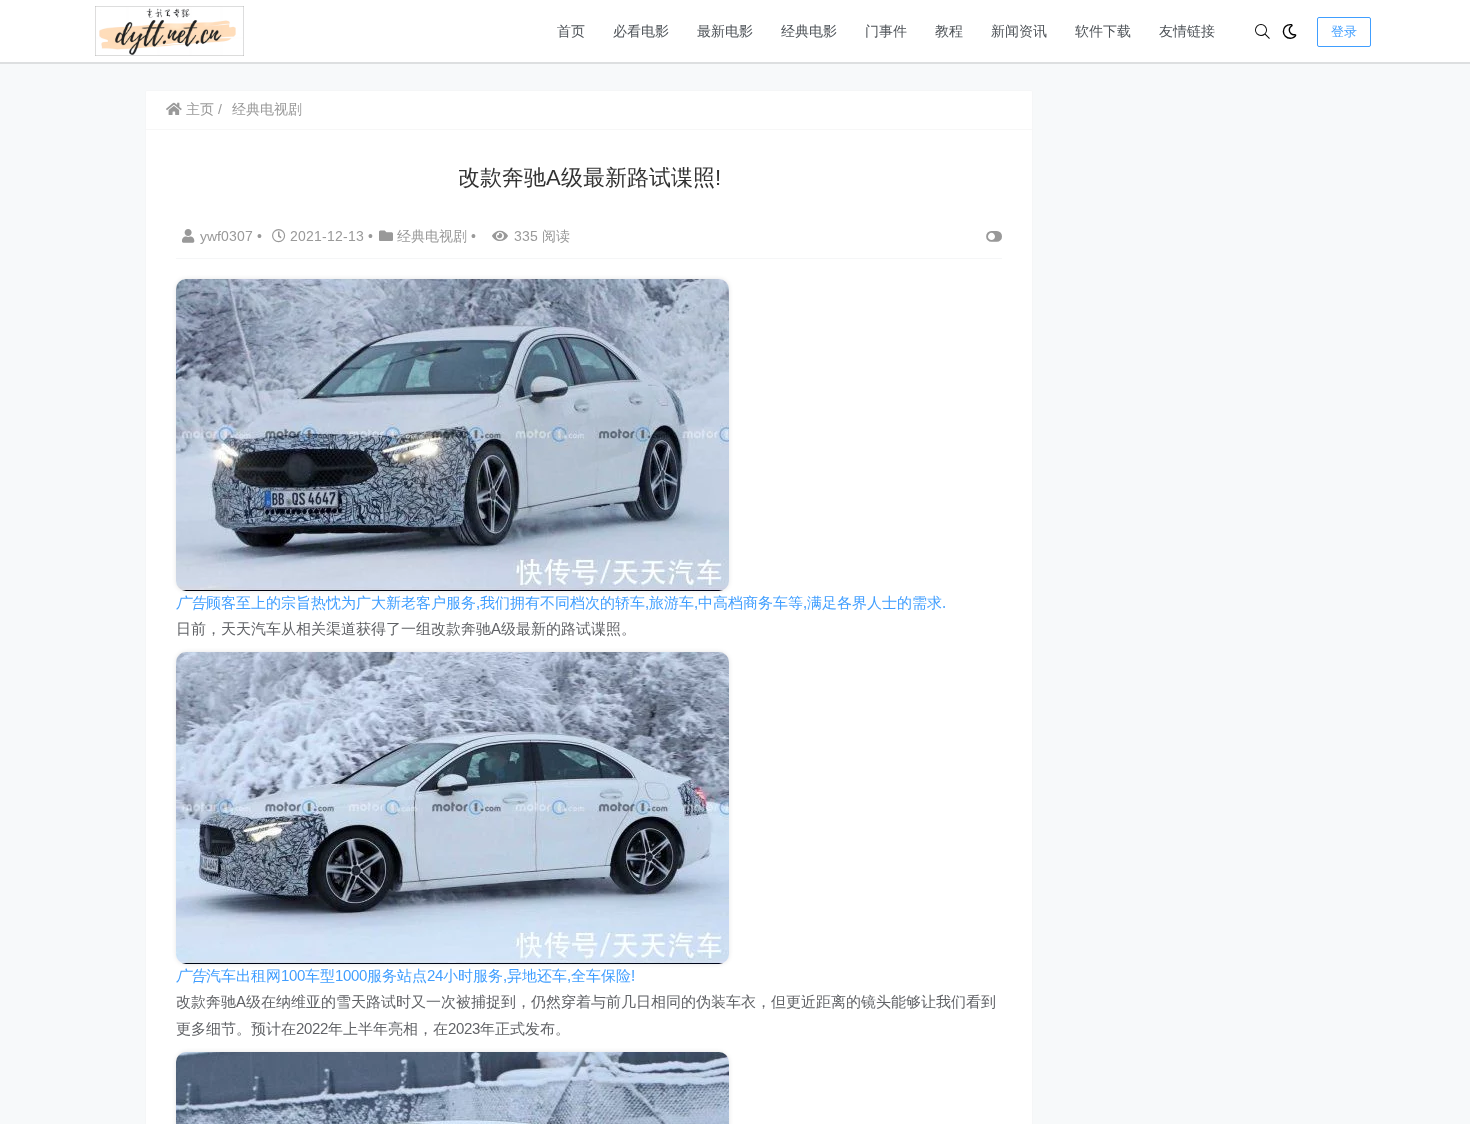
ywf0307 (228, 236)
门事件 (886, 31)
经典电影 (809, 31)
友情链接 (1187, 31)
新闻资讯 (1019, 31)
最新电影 (725, 31)
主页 (198, 109)
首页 (571, 31)
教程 (949, 31)
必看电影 (641, 31)
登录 (1344, 31)
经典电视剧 (267, 109)
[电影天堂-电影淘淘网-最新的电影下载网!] (169, 29)
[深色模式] (1289, 31)
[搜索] (1262, 31)
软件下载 (1103, 31)
